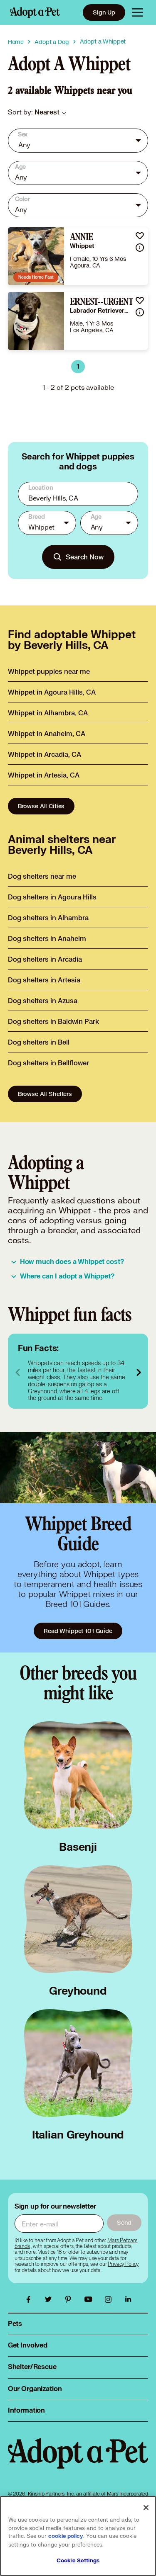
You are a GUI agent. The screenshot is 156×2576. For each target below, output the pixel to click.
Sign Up (104, 12)
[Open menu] (137, 12)
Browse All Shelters (45, 1094)
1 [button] (78, 367)
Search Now (85, 557)
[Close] (146, 2508)
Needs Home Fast (36, 277)
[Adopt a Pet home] (35, 12)
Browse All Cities (41, 806)
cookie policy (66, 2536)
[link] (47, 112)
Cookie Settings (78, 2561)
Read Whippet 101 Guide (78, 1631)
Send (124, 2222)
